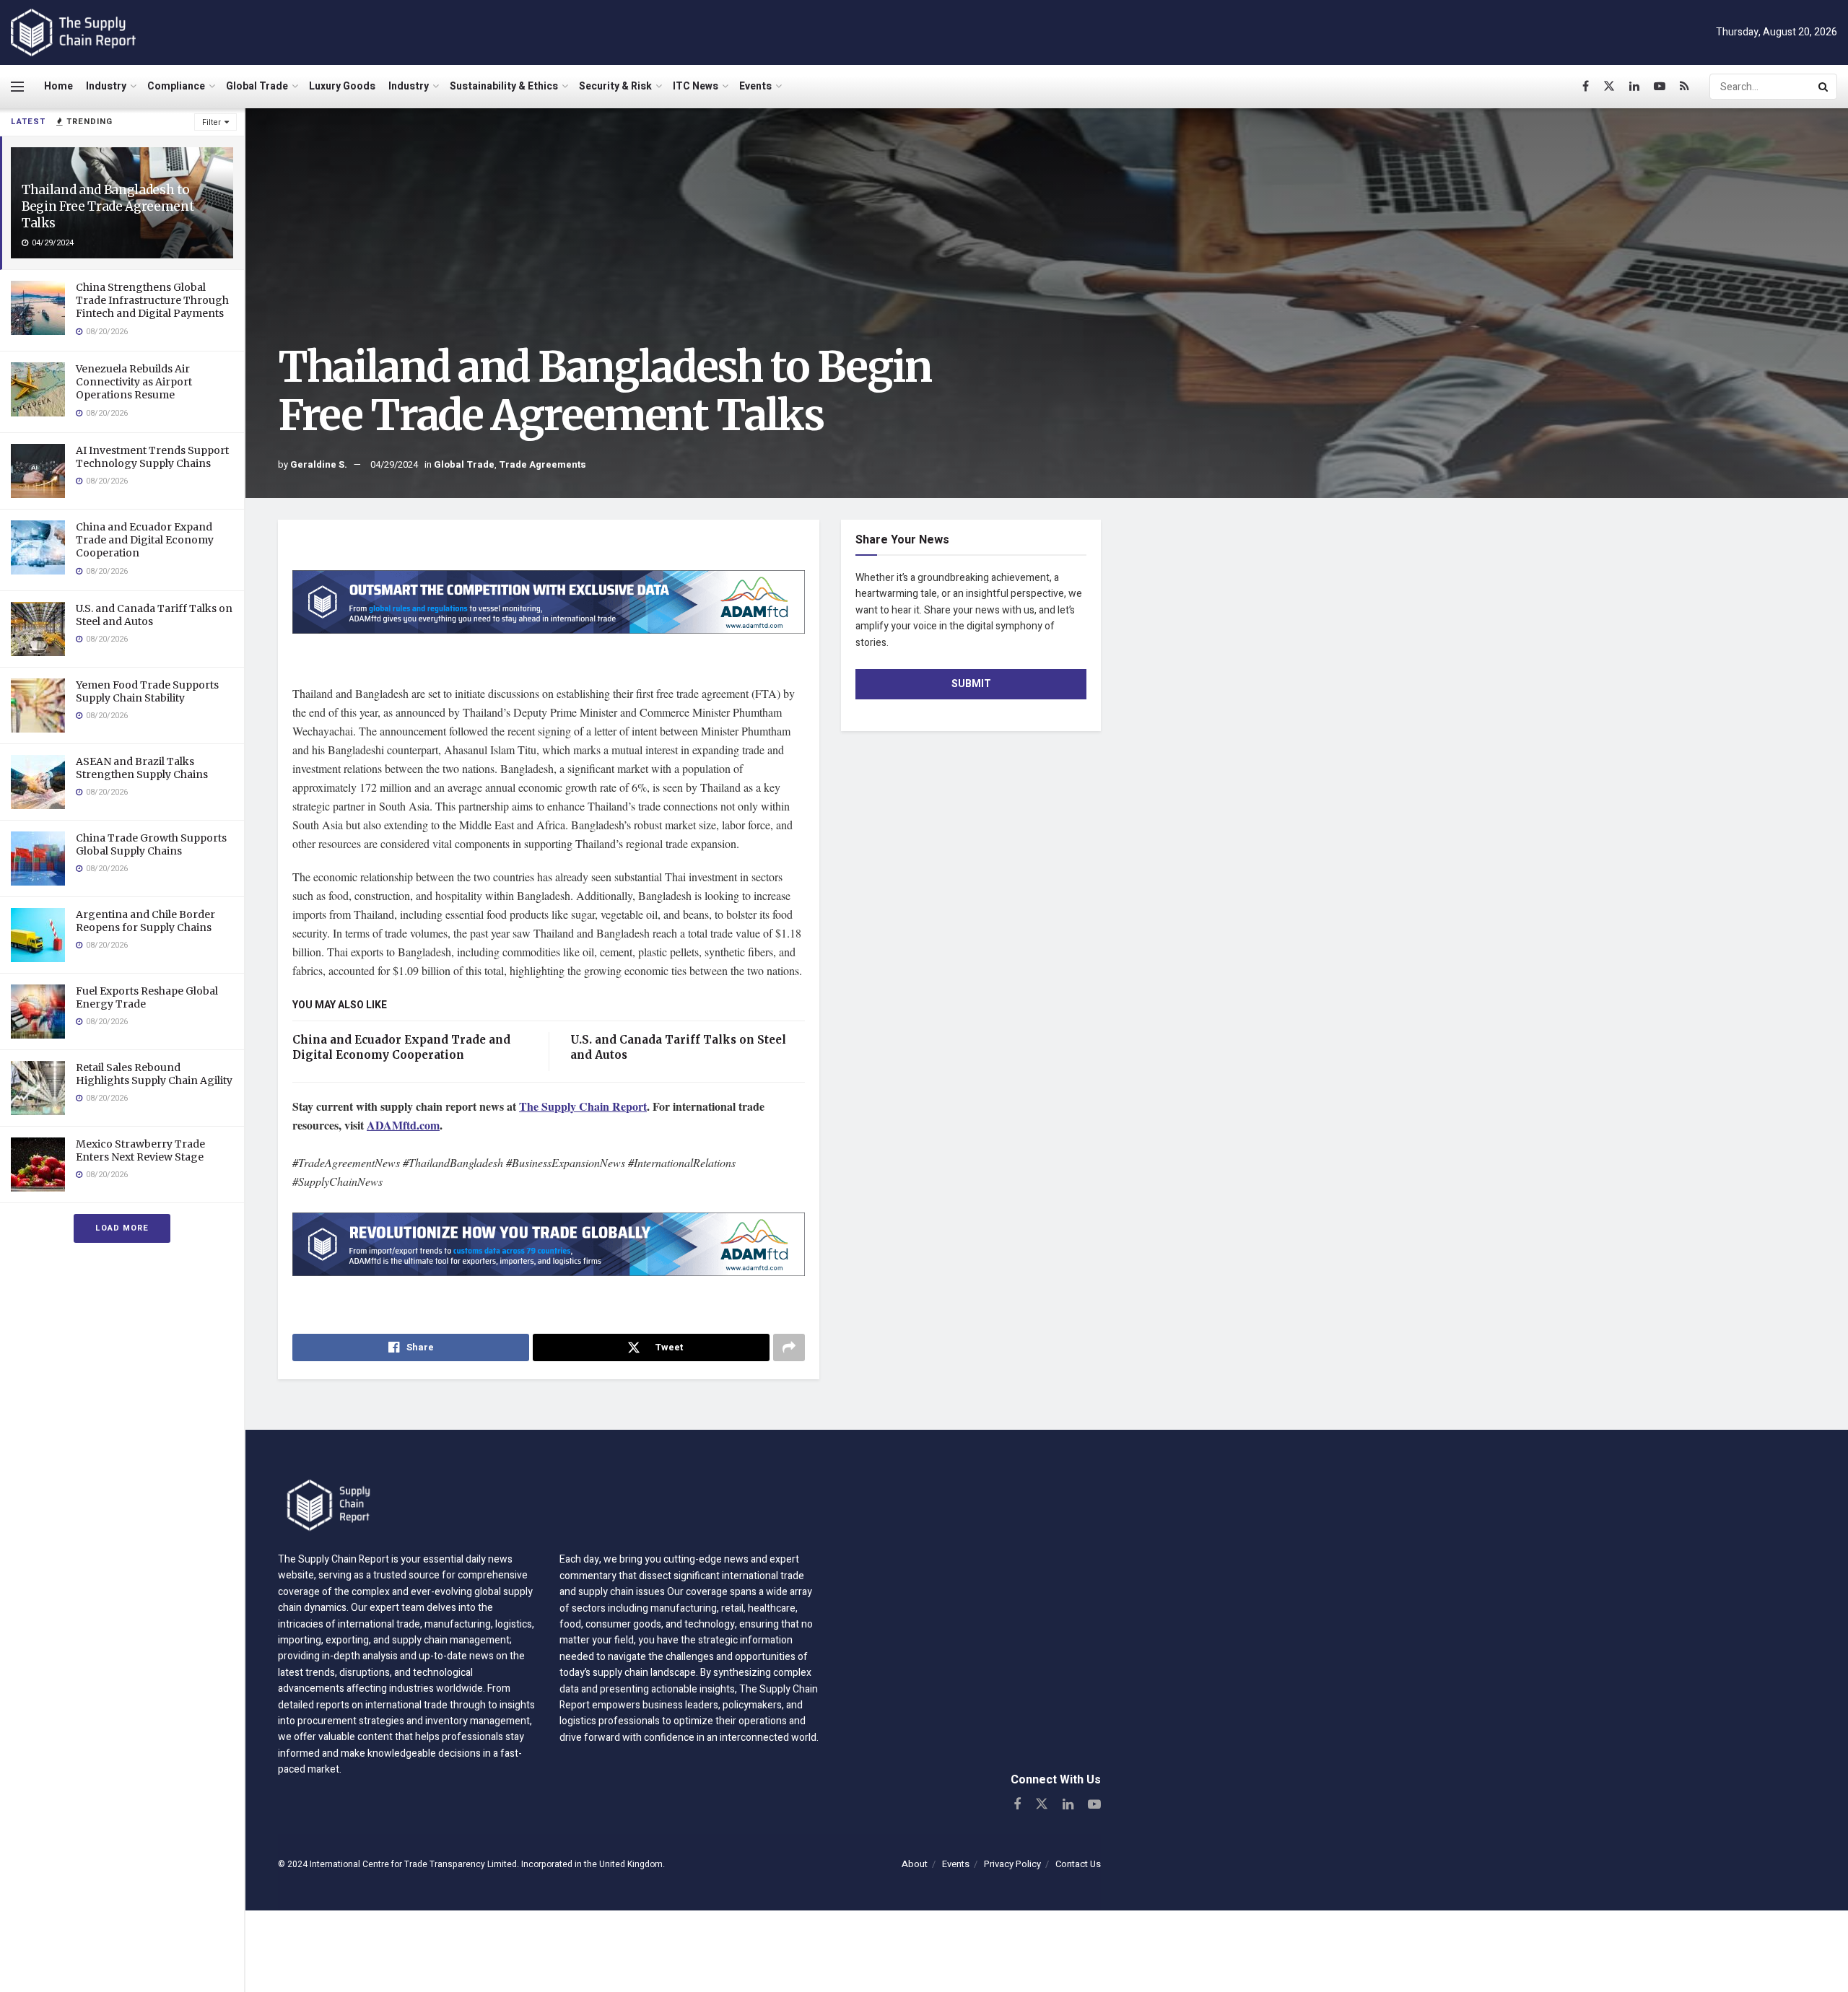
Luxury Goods (342, 86)
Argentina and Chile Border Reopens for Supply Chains (145, 921)
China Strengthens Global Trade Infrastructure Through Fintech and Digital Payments (152, 300)
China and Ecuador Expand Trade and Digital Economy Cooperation (145, 540)
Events (755, 86)
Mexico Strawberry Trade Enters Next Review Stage (140, 1150)
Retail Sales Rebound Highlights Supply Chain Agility (154, 1074)
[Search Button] (1824, 87)
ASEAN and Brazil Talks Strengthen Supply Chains (142, 768)
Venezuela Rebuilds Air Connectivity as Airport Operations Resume (134, 382)
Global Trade (257, 86)
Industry (106, 86)
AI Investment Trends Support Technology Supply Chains (152, 457)
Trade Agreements (542, 464)
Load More (122, 1228)
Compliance (176, 86)
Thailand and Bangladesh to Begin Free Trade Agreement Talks (108, 206)
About (915, 1864)
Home (58, 86)
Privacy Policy (1012, 1864)
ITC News (696, 86)
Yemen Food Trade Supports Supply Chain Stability (147, 691)
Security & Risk (615, 86)
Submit (971, 684)
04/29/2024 (394, 464)
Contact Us (1078, 1864)
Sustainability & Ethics (504, 86)
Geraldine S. (319, 464)
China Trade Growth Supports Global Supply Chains (151, 844)
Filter (212, 122)
